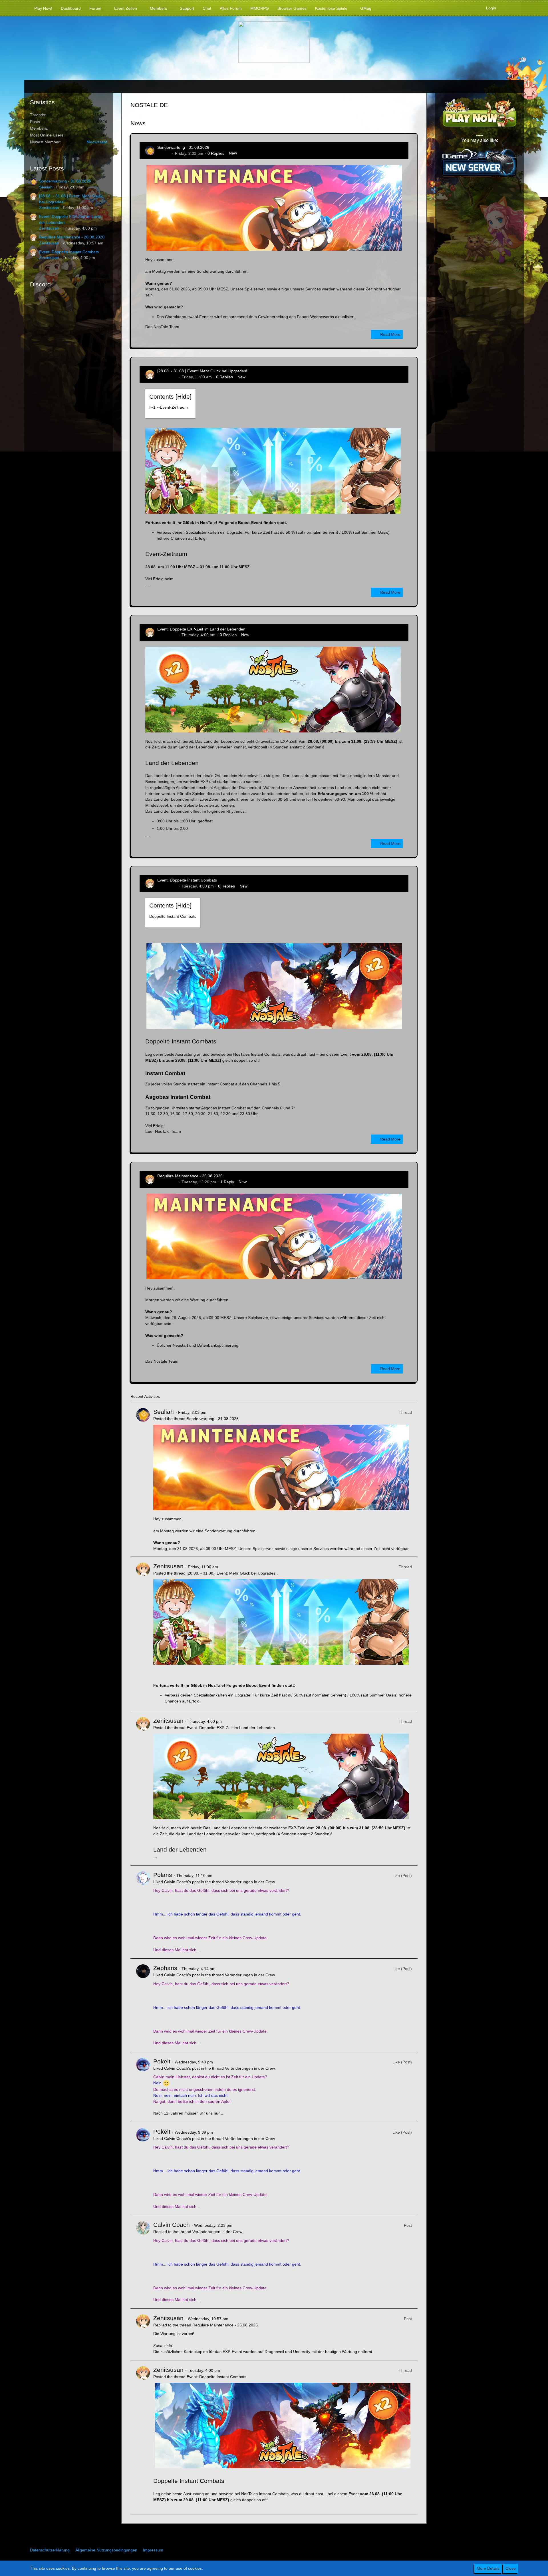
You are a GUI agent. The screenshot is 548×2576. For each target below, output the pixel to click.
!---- (169, 407)
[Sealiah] (143, 1479)
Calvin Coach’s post (182, 1882)
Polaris (163, 1875)
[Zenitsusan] (143, 1634)
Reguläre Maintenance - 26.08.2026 (72, 237)
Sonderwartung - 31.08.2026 (65, 181)
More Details (488, 2568)
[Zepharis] (143, 2005)
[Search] (509, 8)
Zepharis (165, 1968)
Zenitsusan (49, 208)
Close (511, 2568)
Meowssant (97, 142)
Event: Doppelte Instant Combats (69, 252)
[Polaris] (143, 1912)
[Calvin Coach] (143, 2262)
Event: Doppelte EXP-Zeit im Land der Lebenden (201, 629)
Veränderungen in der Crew (250, 1882)
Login (491, 8)
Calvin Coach (172, 2225)
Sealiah (46, 187)
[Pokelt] (143, 2087)
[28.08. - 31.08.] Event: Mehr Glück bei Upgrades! (202, 371)
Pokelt (162, 2061)
